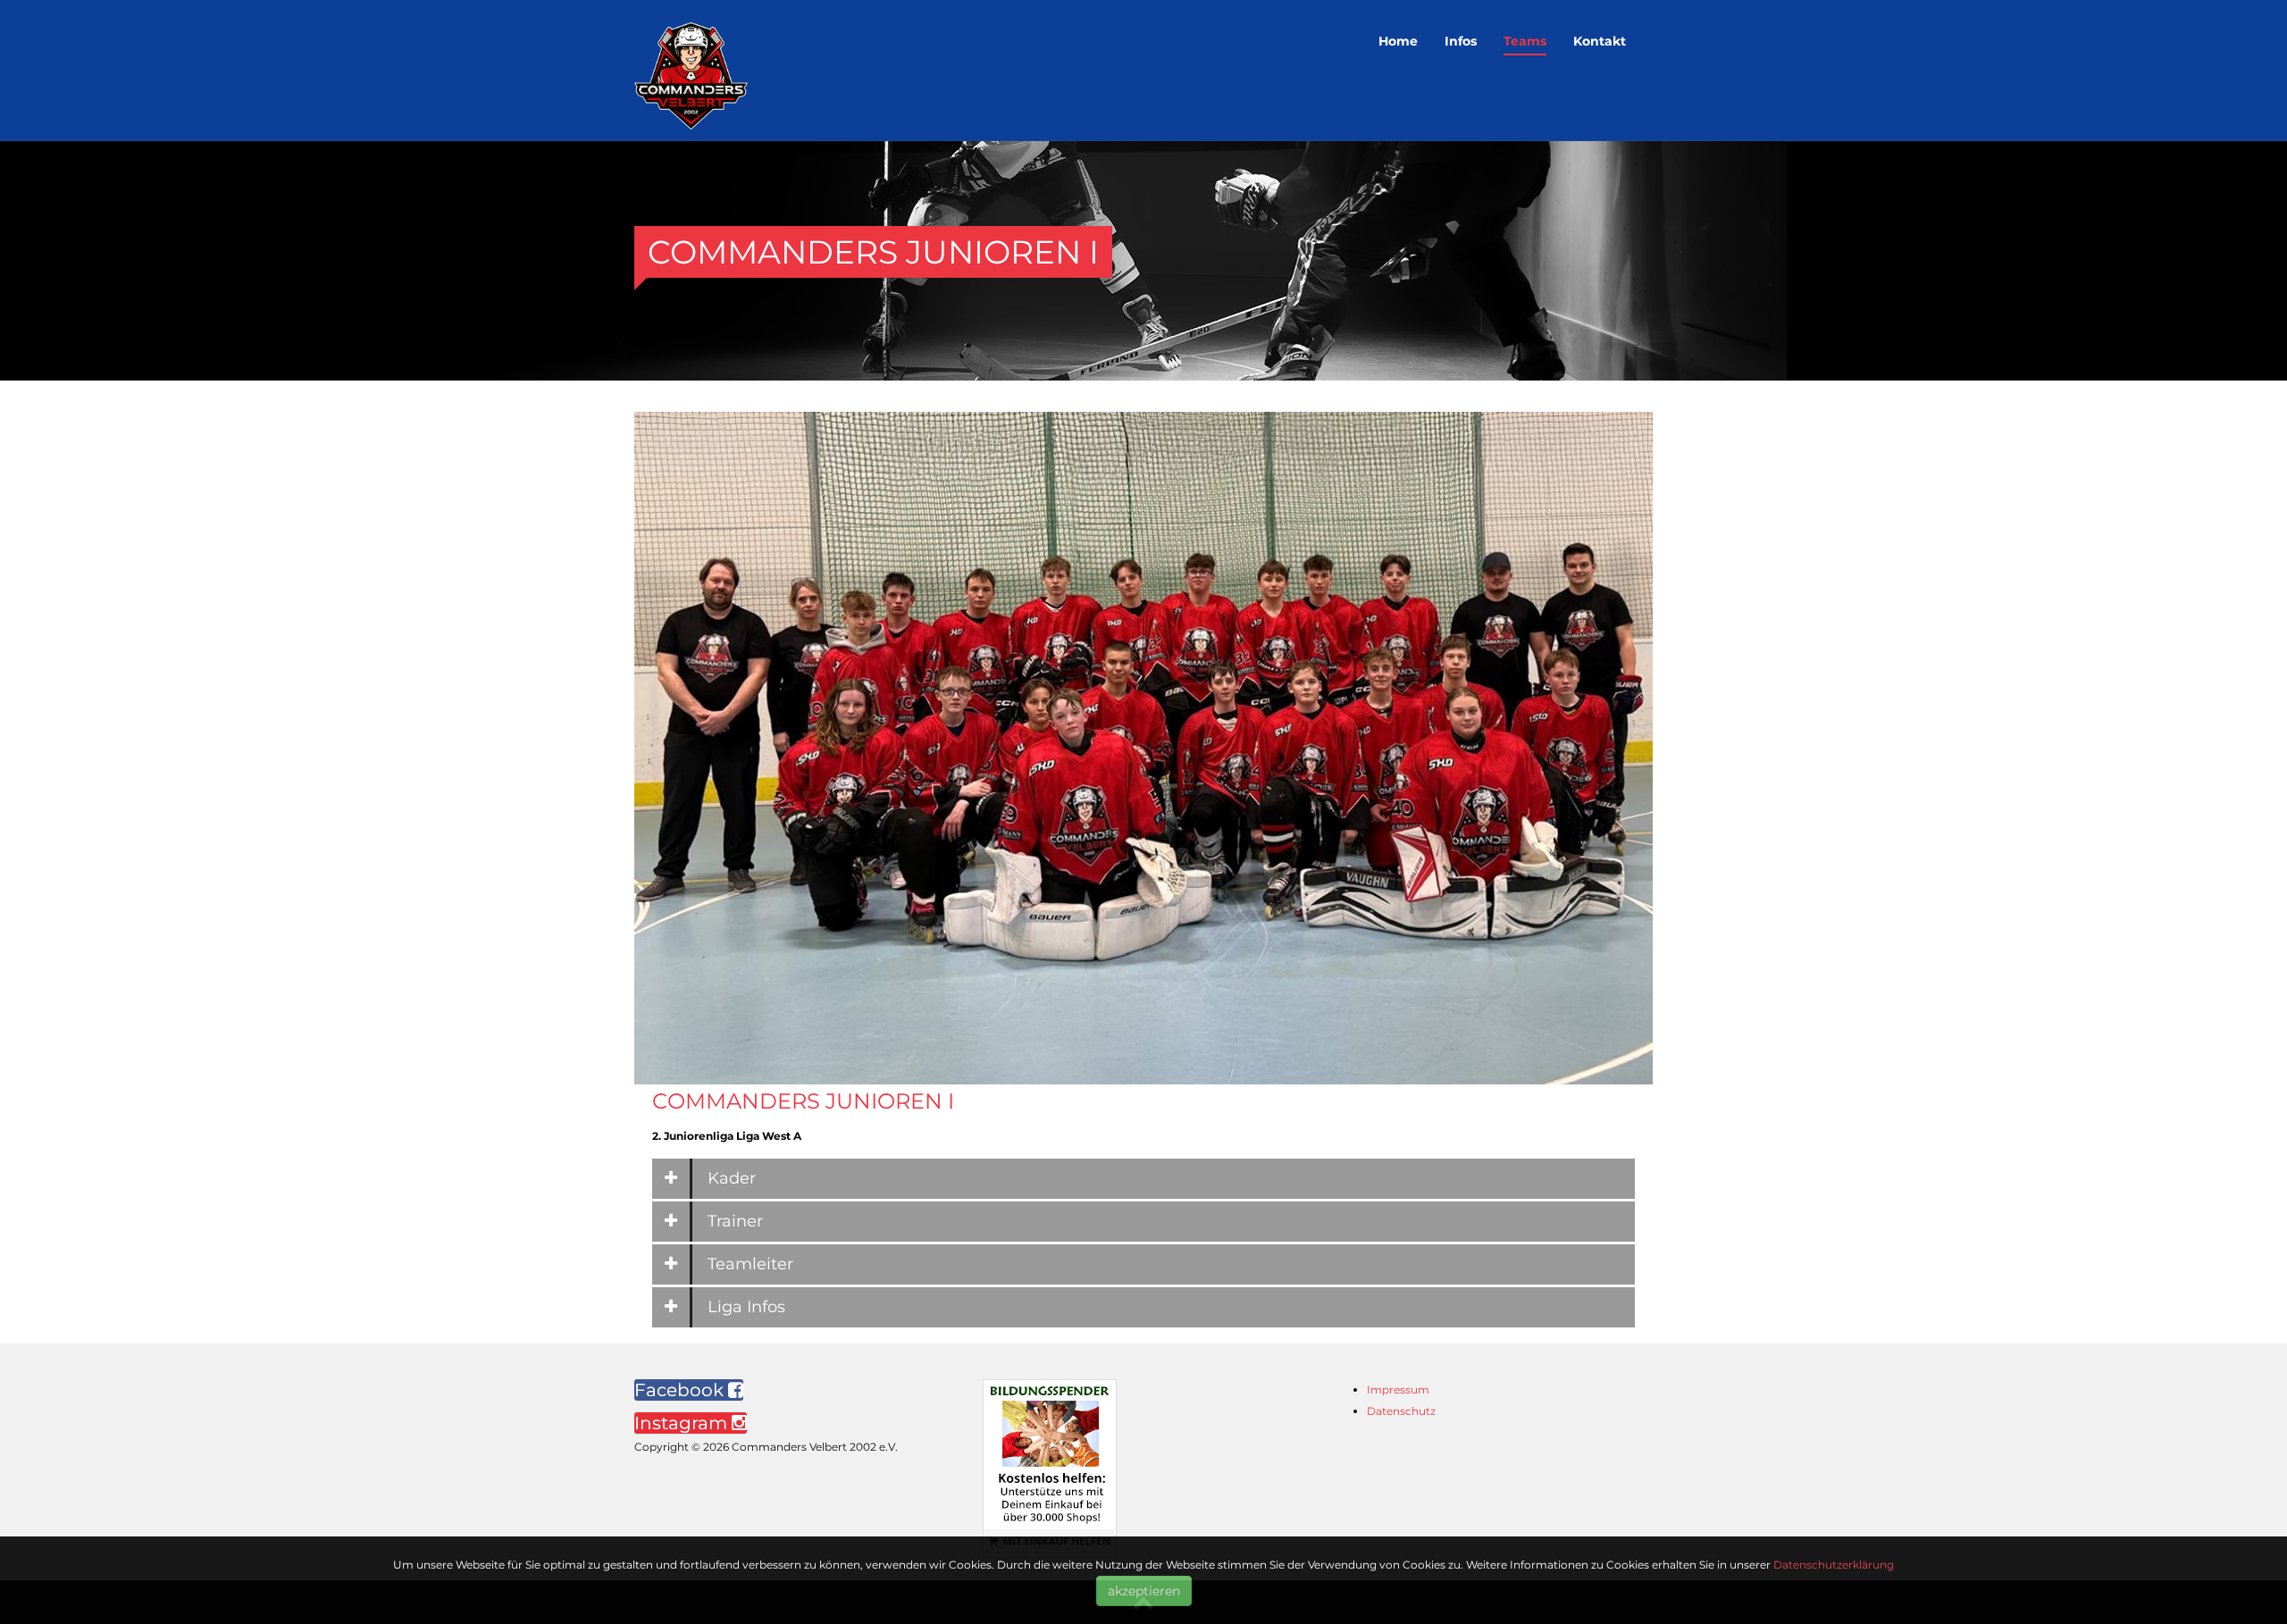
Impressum (1398, 1390)
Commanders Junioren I (803, 1101)
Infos (1461, 41)
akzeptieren (1144, 1591)
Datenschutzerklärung (1834, 1565)
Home (1398, 41)
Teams (1525, 41)
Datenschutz (1401, 1411)
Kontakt (1600, 41)
